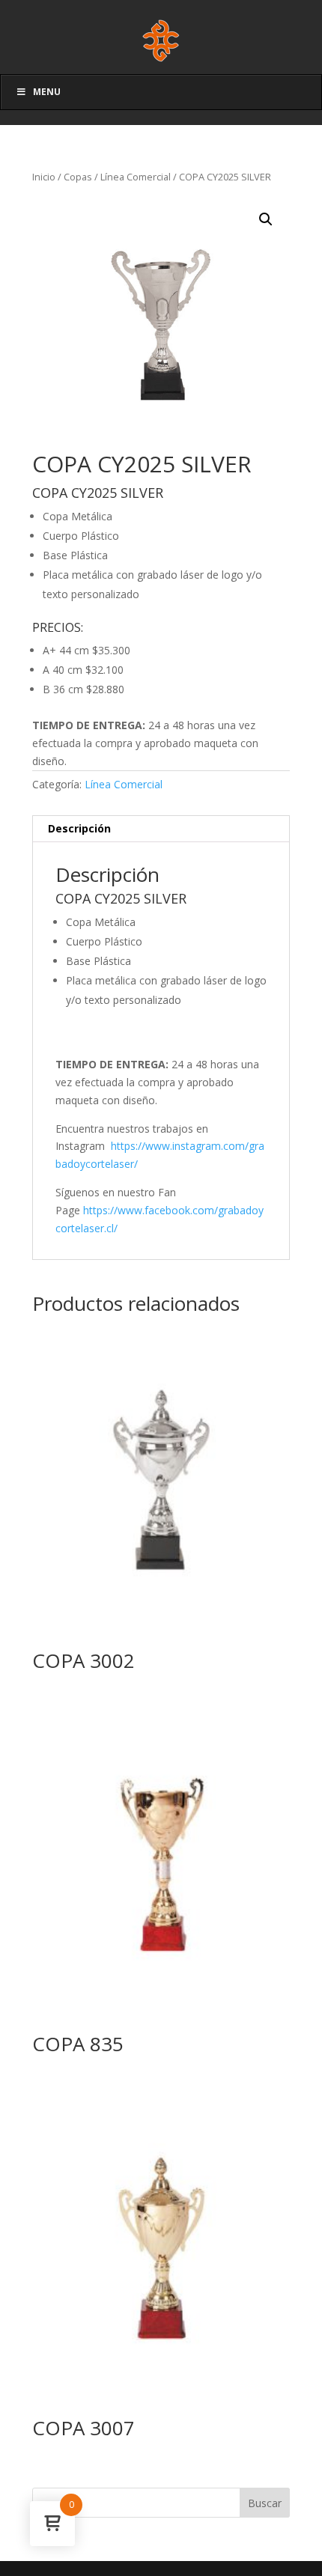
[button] (266, 219)
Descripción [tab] (79, 828)
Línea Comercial (136, 177)
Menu (47, 92)
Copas (78, 177)
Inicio (44, 177)
